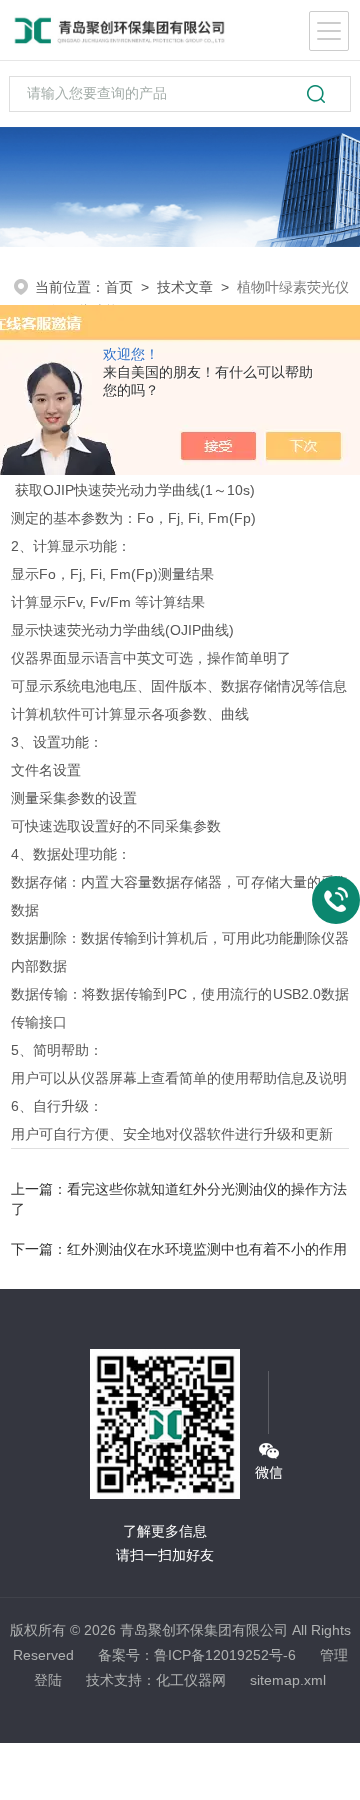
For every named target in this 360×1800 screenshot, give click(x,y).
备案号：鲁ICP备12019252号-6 (197, 1655)
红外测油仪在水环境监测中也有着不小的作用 (207, 1249)
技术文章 (185, 287)
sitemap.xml (288, 1680)
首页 (119, 287)
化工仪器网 (191, 1680)
